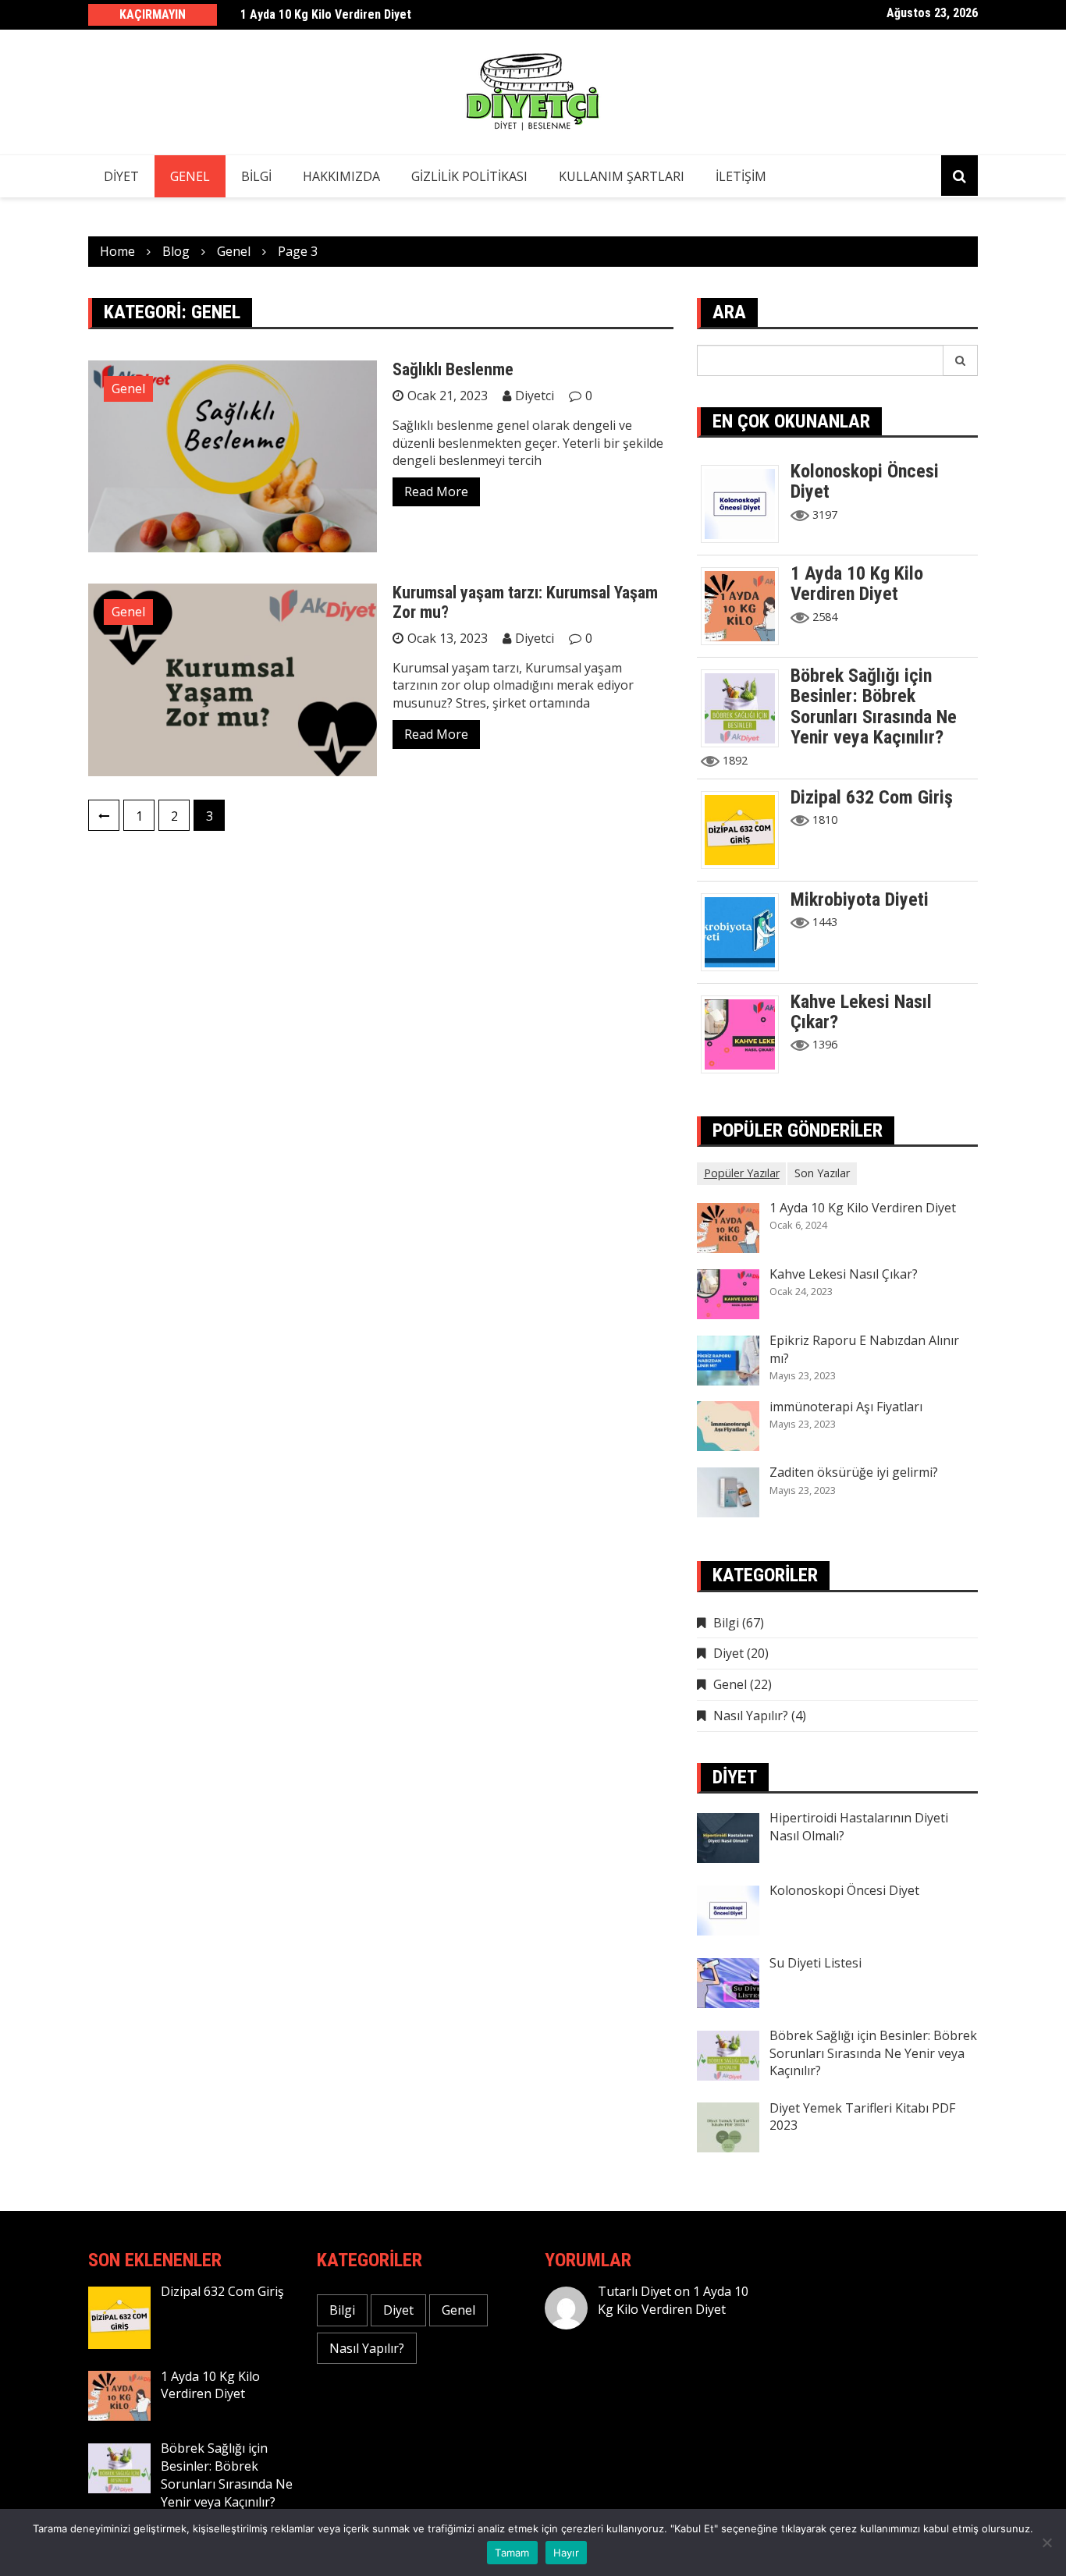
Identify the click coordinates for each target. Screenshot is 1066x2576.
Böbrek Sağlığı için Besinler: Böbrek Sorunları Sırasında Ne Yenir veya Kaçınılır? (874, 706)
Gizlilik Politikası (469, 176)
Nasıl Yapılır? (751, 1716)
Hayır (566, 2553)
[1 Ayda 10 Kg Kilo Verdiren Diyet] (746, 605)
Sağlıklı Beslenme (453, 369)
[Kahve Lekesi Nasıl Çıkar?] (746, 1033)
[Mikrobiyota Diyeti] (746, 931)
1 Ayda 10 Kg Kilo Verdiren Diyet (326, 14)
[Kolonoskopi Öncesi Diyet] (746, 502)
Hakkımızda (341, 176)
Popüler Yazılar (742, 1173)
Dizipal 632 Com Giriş (872, 797)
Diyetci (535, 396)
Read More (436, 491)
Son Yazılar (822, 1173)
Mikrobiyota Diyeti (860, 899)
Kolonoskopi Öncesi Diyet (865, 481)
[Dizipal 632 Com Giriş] (746, 829)
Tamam (512, 2553)
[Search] (961, 360)
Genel (190, 176)
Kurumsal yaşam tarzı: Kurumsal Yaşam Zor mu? (525, 602)
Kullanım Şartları (622, 176)
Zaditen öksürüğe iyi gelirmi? (854, 1472)
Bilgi (256, 176)
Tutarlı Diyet (634, 2291)
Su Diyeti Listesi (815, 1963)
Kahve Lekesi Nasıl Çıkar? (861, 1012)
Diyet (121, 176)
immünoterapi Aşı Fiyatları (846, 1407)
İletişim (741, 176)
